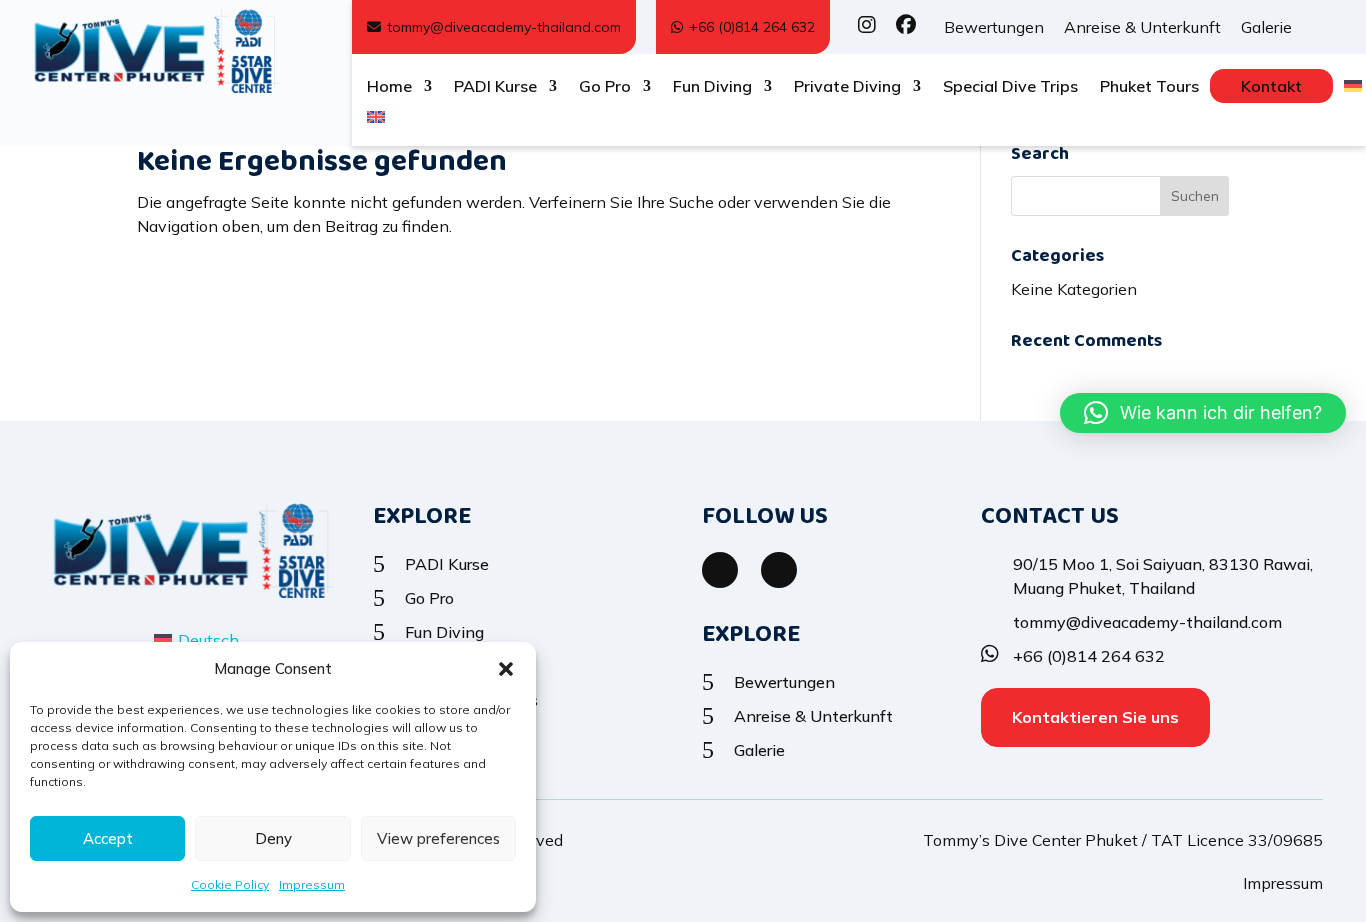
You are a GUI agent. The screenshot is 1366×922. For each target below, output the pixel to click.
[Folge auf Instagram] (779, 570)
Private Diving (847, 87)
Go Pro (605, 87)
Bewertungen (994, 27)
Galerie (1266, 27)
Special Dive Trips (1010, 87)
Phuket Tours (1149, 87)
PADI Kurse (495, 87)
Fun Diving (712, 87)
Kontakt (1271, 86)
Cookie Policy (230, 884)
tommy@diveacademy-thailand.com (504, 27)
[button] (506, 669)
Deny (273, 838)
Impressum (312, 884)
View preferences (438, 838)
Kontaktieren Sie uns (1095, 717)
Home (389, 87)
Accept (108, 838)
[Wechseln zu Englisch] (376, 121)
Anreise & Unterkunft (1142, 27)
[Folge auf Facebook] (720, 570)
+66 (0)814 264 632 (752, 27)
